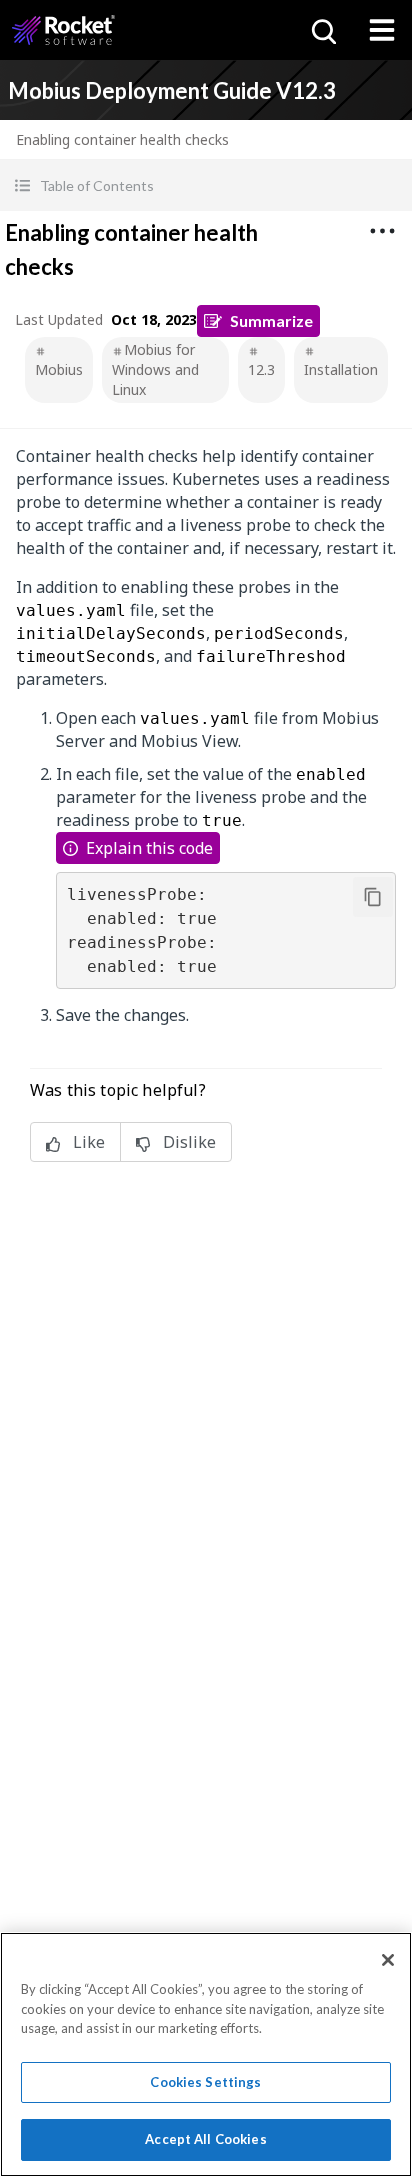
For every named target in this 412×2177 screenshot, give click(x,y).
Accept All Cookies (205, 2139)
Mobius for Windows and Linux (155, 369)
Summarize (271, 320)
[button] (206, 185)
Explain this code (149, 848)
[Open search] (322, 30)
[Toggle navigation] (382, 30)
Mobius (59, 369)
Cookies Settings (205, 2082)
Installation (341, 369)
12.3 (261, 369)
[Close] (388, 1960)
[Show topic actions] (382, 231)
